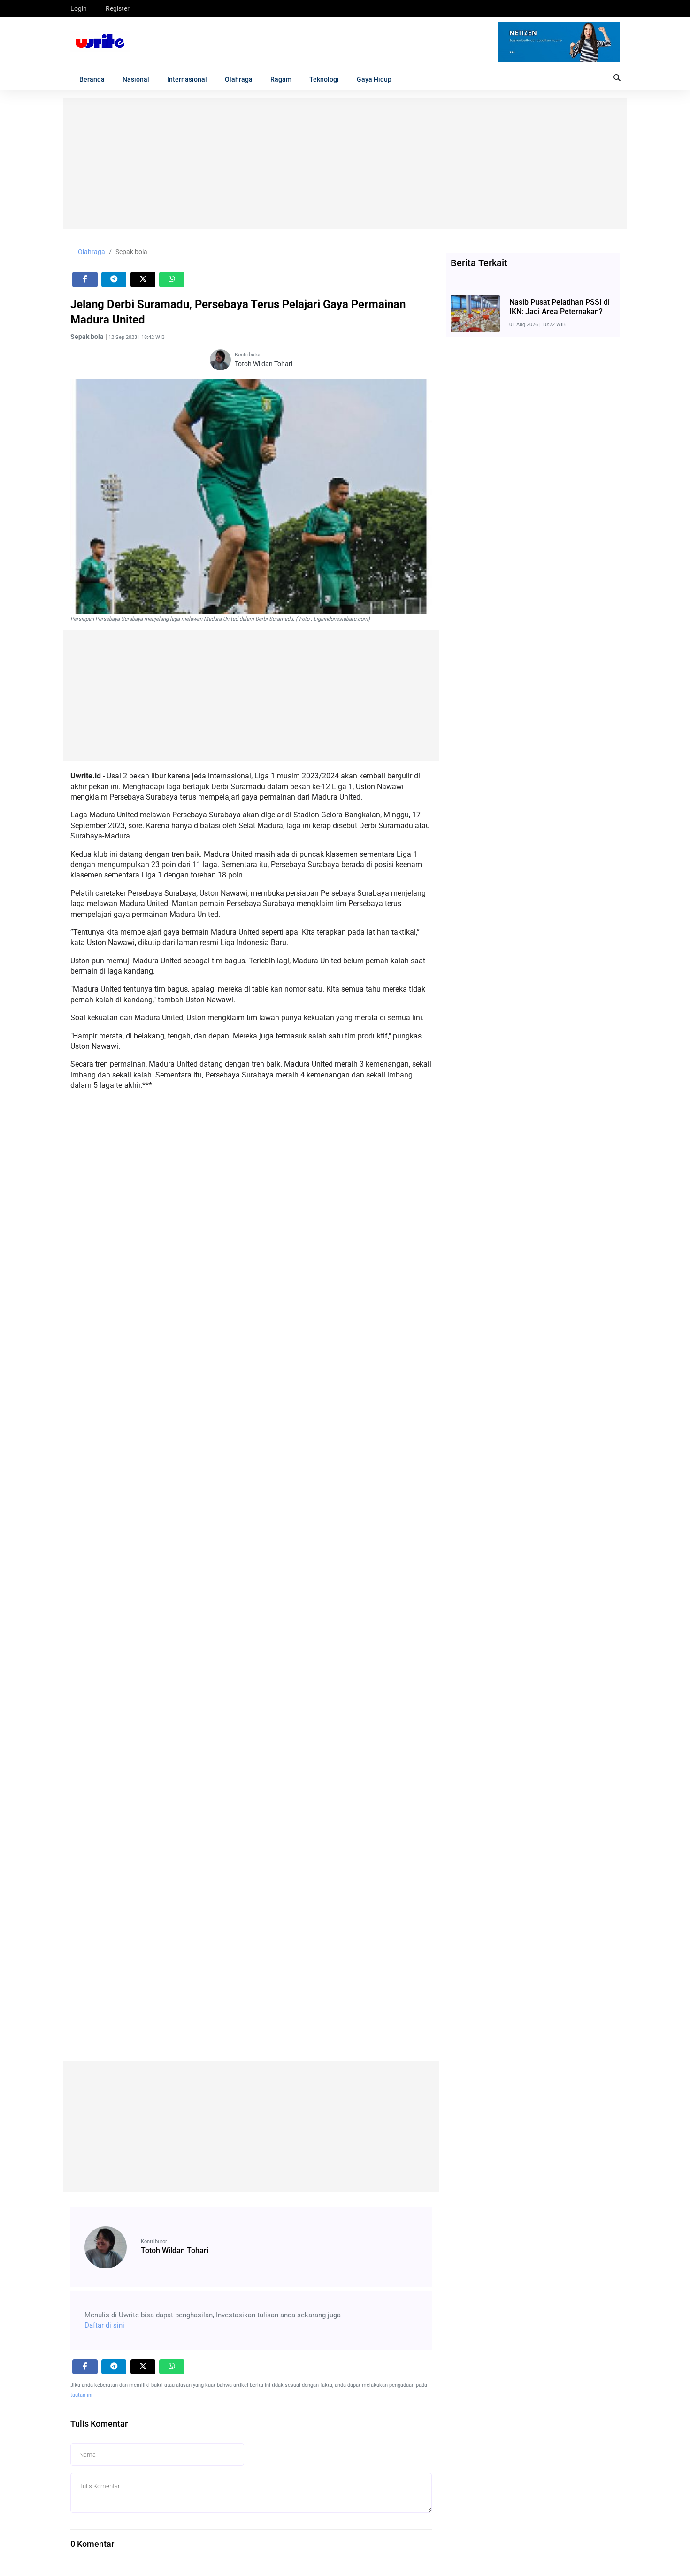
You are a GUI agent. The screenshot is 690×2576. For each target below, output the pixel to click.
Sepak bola (131, 252)
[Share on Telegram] (114, 280)
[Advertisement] (345, 163)
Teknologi (324, 79)
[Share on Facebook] (85, 280)
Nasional (136, 79)
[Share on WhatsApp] (172, 280)
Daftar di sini (104, 2325)
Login (79, 8)
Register (118, 8)
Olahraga (239, 79)
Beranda (92, 79)
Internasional (187, 79)
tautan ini (81, 2395)
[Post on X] (143, 280)
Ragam (281, 79)
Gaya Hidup (374, 79)
